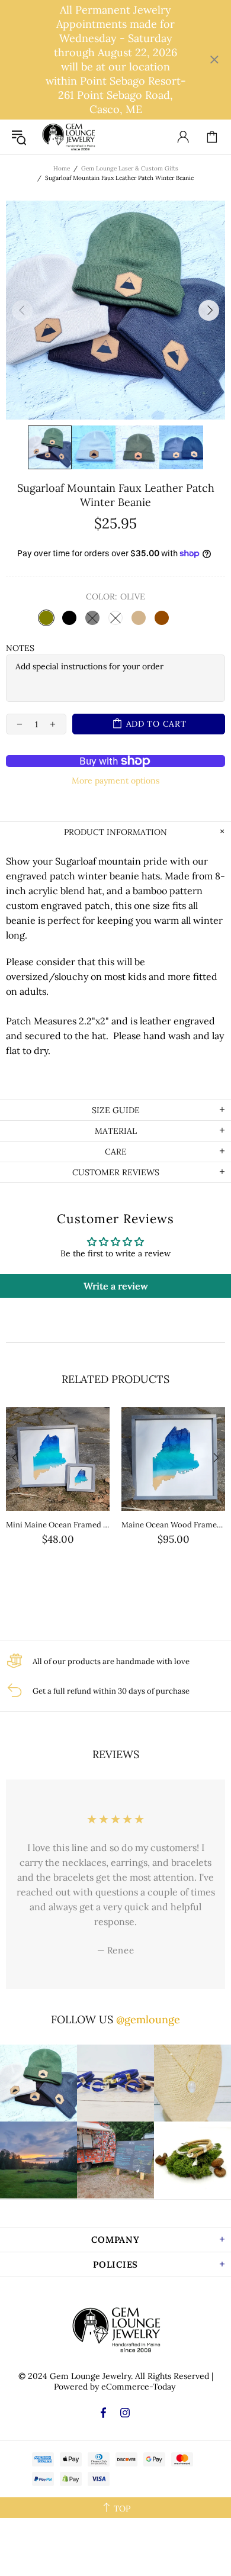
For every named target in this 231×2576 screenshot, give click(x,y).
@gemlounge (148, 2019)
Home (62, 168)
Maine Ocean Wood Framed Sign (173, 1525)
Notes (20, 648)
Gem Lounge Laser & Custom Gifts (130, 168)
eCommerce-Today (138, 2387)
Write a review (116, 1286)
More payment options (115, 781)
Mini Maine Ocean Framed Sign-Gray (58, 1525)
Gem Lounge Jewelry (68, 137)
